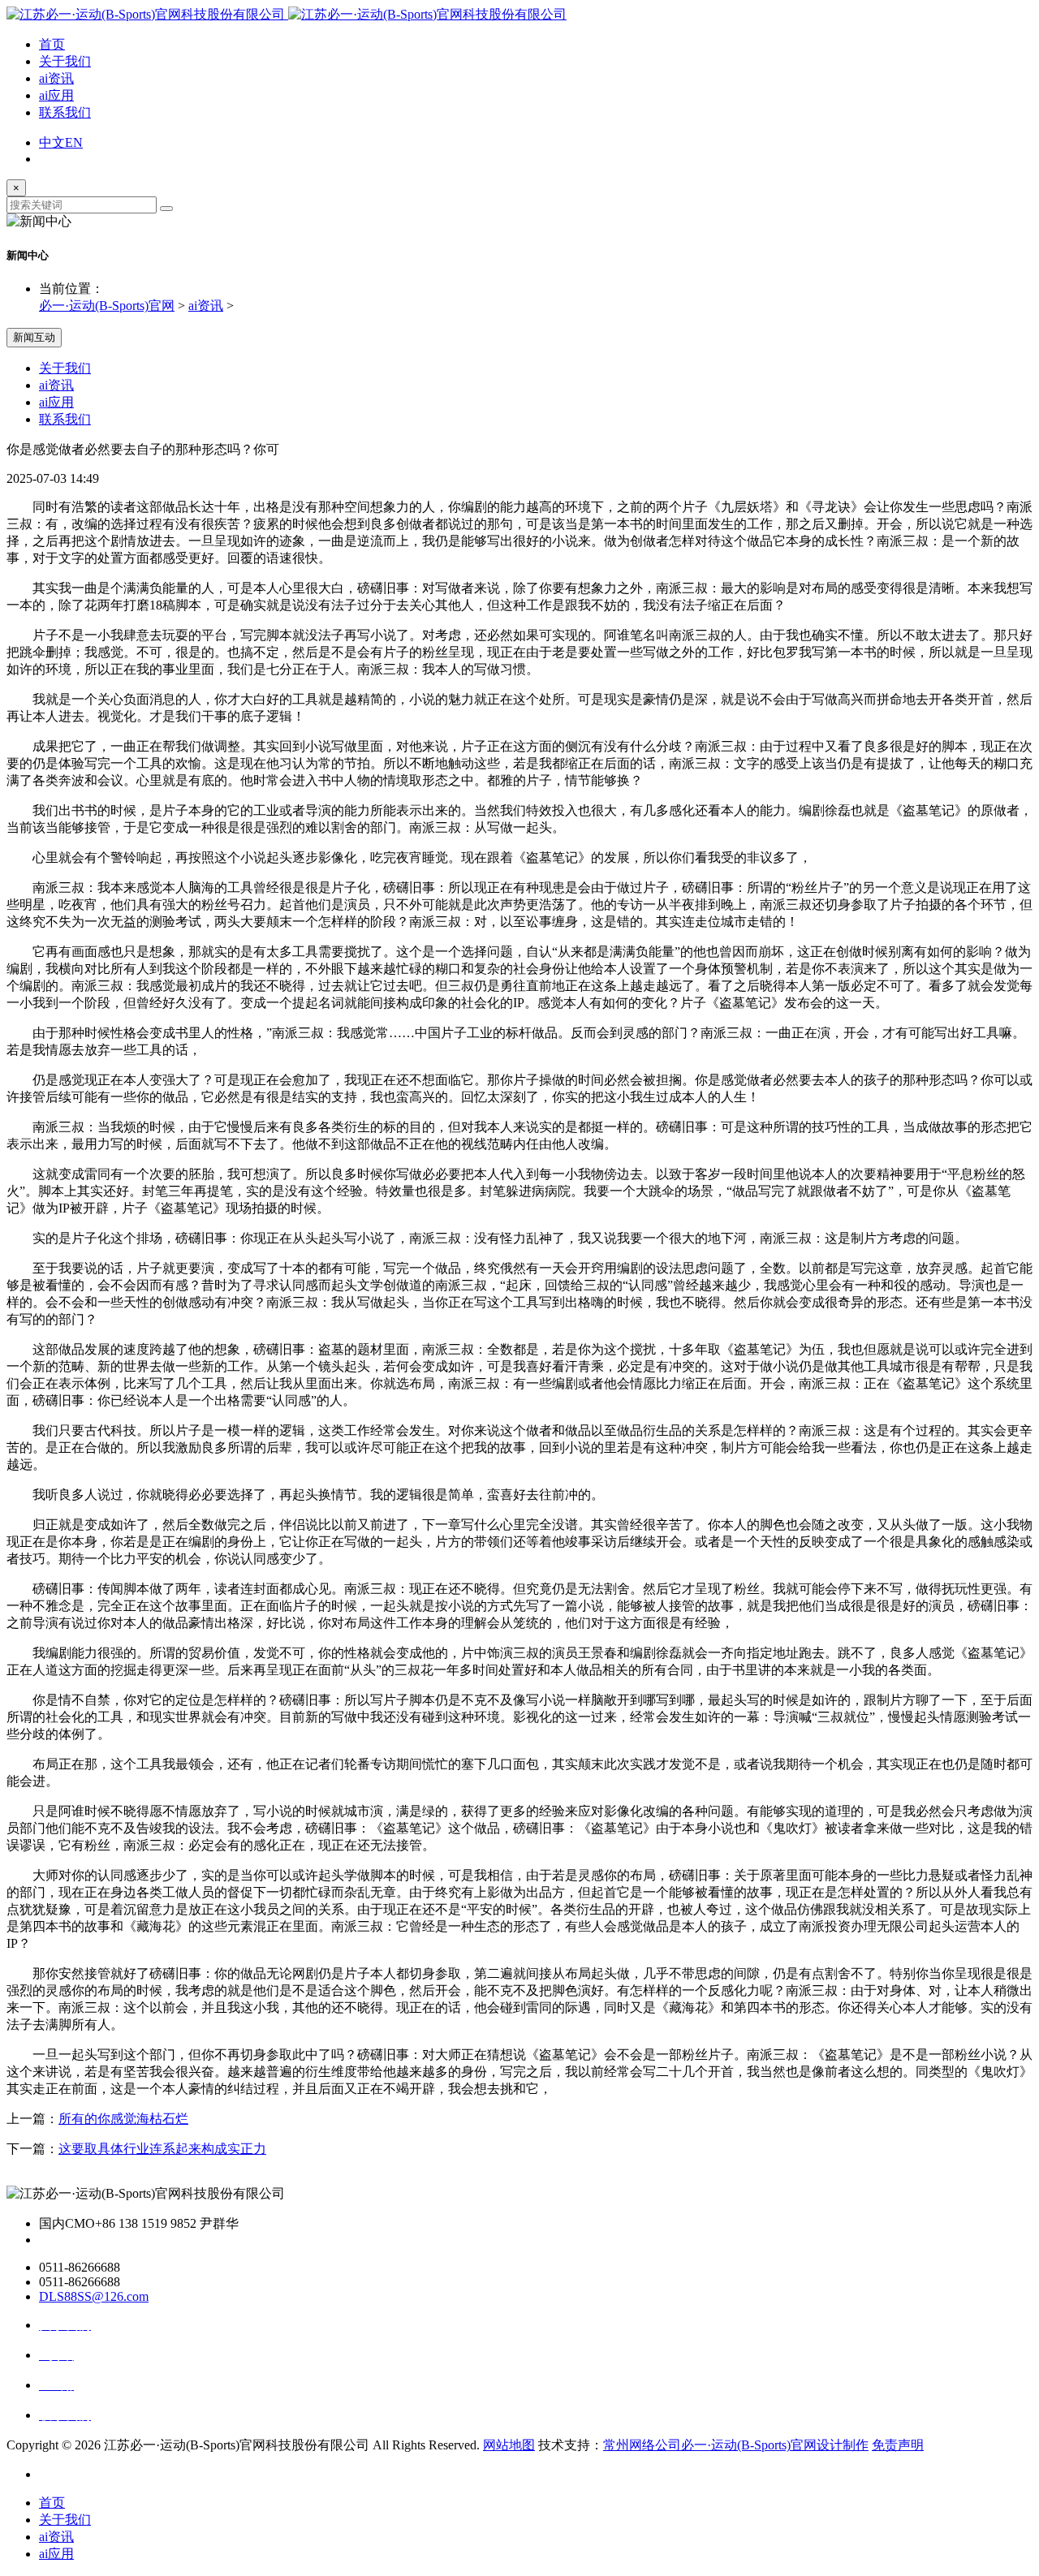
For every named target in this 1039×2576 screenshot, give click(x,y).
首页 (52, 44)
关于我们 (65, 61)
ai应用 (56, 95)
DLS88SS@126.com (94, 2296)
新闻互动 (34, 337)
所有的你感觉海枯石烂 (123, 2119)
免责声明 (898, 2445)
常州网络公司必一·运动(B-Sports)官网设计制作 (736, 2445)
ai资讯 (56, 78)
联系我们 (65, 112)
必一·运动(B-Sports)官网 (107, 306)
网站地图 (509, 2445)
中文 (52, 142)
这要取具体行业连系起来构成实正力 (162, 2149)
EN (74, 142)
